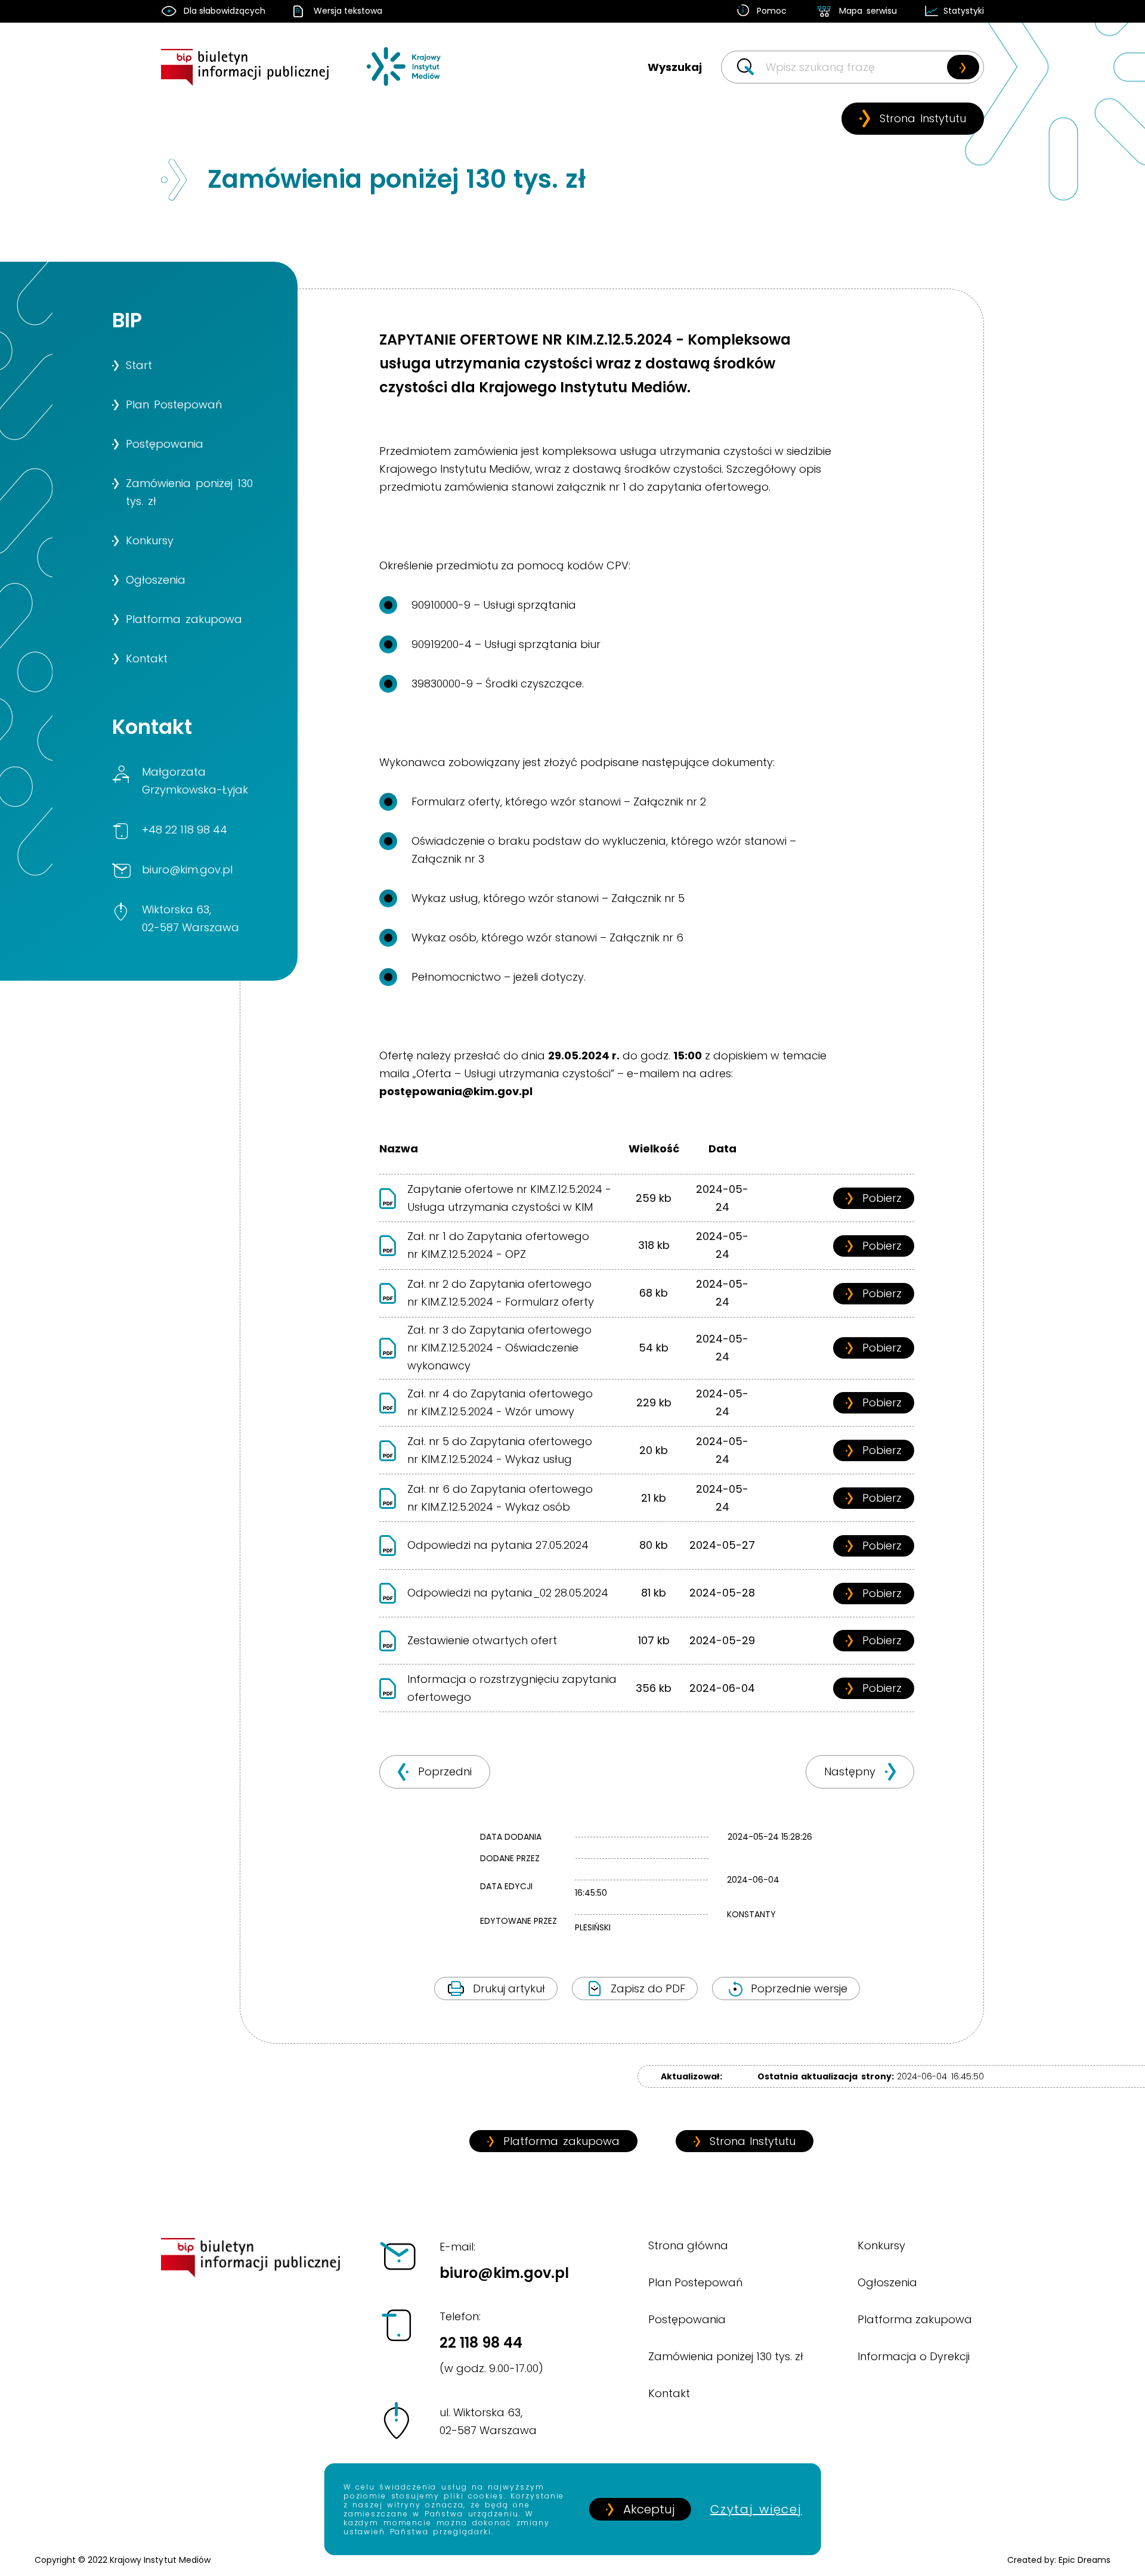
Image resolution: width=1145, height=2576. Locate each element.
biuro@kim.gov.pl (187, 869)
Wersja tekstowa (348, 11)
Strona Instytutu (923, 118)
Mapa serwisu (868, 11)
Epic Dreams (1084, 2560)
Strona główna (688, 2245)
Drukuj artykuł (509, 1988)
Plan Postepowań (695, 2282)
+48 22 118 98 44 (185, 830)
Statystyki (964, 11)
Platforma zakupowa (561, 2141)
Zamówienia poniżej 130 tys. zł (726, 2356)
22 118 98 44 (491, 2342)
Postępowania (687, 2319)
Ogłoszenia (887, 2282)
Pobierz (882, 1198)
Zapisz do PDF (648, 1988)
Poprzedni (445, 1771)
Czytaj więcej (756, 2509)
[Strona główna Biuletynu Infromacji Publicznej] (251, 77)
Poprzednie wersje (799, 1988)
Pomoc (772, 11)
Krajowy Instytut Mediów (160, 2560)
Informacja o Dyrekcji (914, 2356)
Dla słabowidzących (225, 11)
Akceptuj (649, 2509)
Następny (850, 1771)
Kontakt (669, 2393)
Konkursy (881, 2245)
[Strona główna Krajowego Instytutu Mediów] (404, 77)
